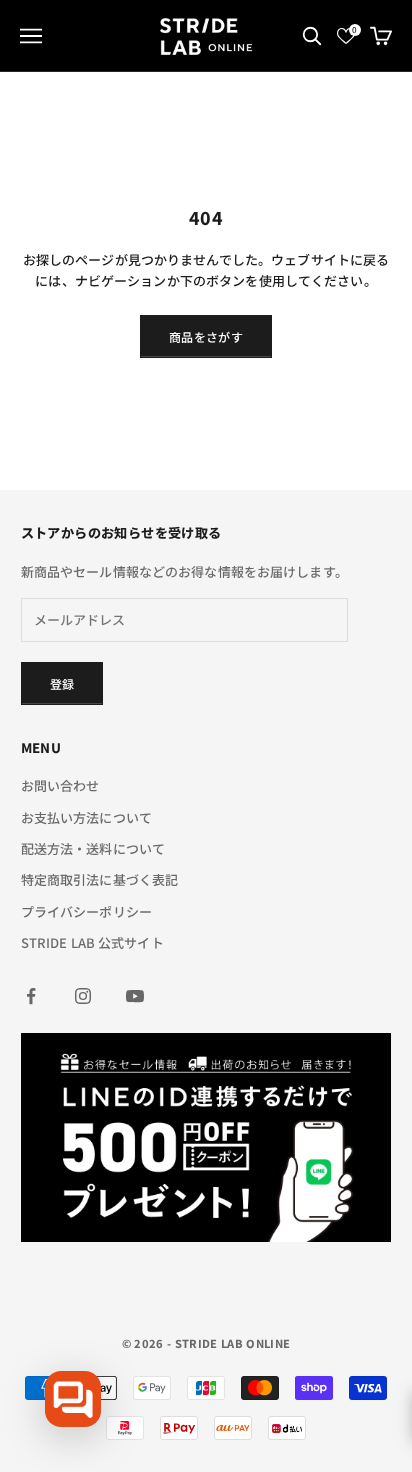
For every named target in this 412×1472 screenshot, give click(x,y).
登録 (62, 683)
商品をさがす (206, 336)
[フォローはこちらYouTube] (135, 996)
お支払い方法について (86, 817)
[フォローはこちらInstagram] (83, 996)
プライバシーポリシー (86, 911)
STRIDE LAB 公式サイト (92, 942)
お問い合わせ (60, 785)
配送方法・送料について (93, 848)
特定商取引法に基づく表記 (100, 879)
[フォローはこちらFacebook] (31, 996)
